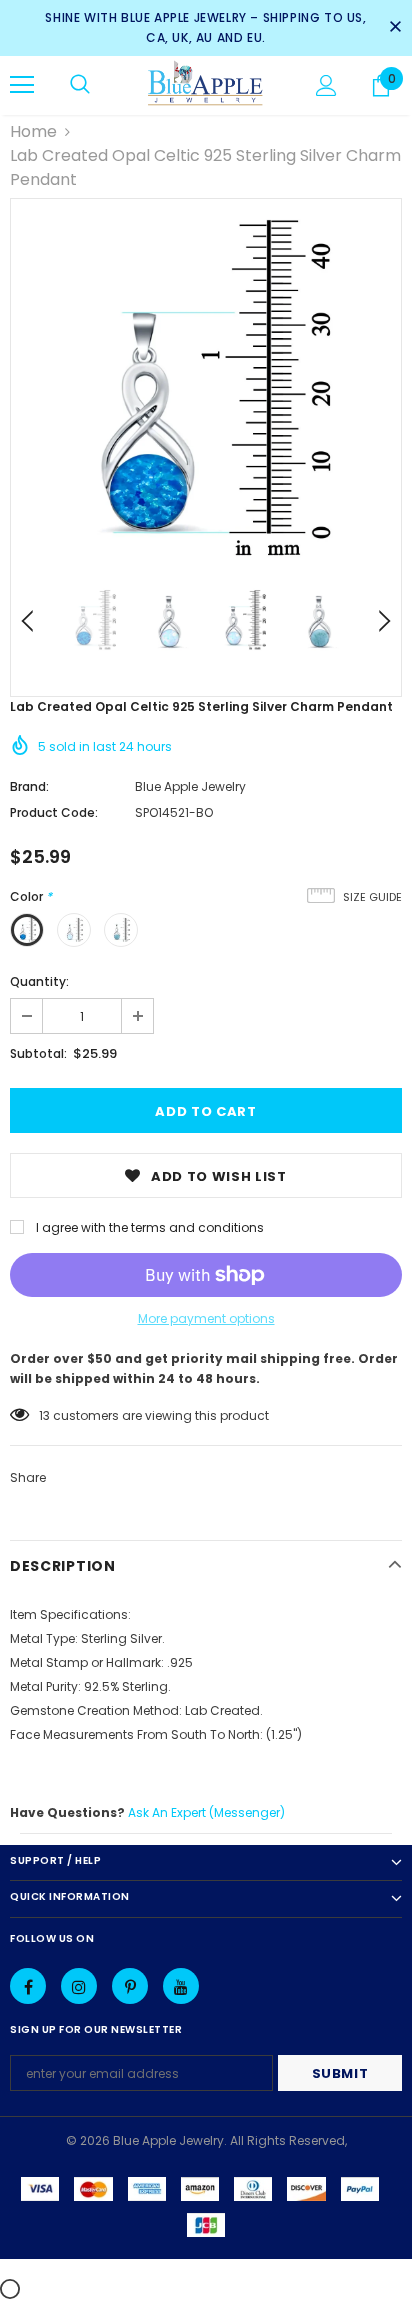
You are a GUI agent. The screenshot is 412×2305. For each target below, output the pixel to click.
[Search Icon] (80, 85)
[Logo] (205, 84)
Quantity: (39, 981)
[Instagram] (79, 1986)
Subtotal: (38, 1053)
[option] (206, 394)
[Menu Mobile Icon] (22, 85)
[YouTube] (181, 1986)
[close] (395, 28)
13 (44, 1415)
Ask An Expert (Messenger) (206, 1812)
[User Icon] (326, 85)
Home (33, 131)
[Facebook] (28, 1986)
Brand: (29, 786)
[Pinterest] (130, 1986)
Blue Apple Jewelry (190, 786)
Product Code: (54, 812)
